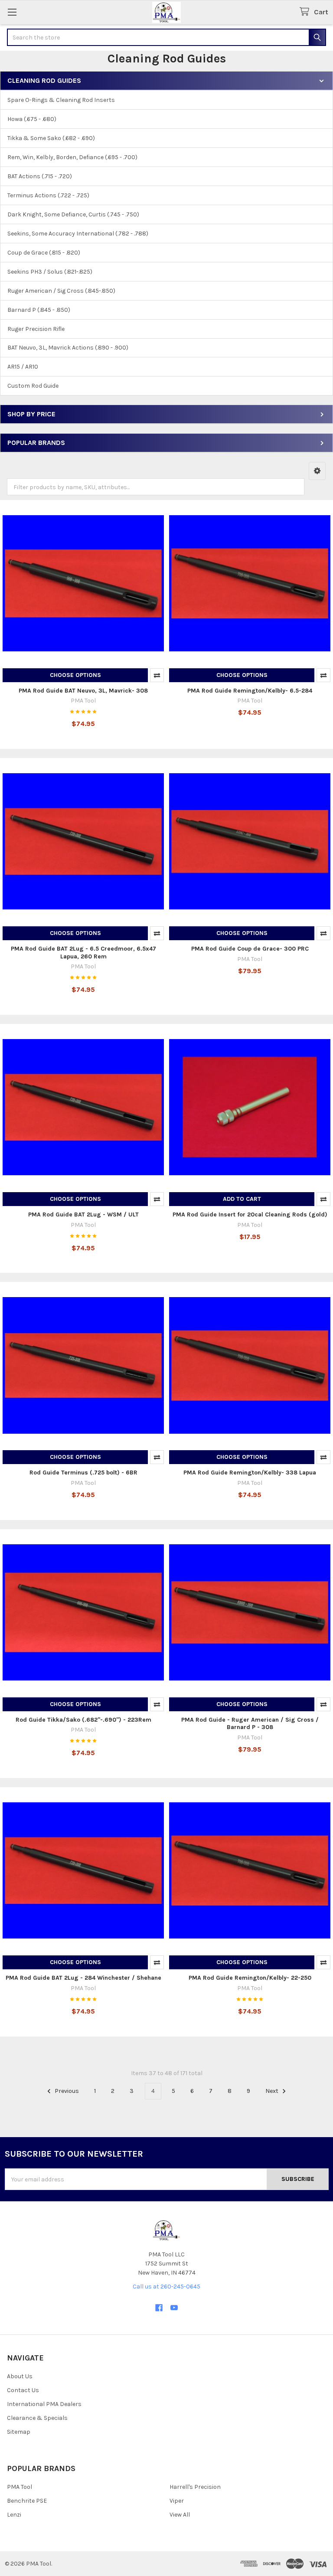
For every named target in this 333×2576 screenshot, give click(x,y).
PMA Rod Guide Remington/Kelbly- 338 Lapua (250, 1473)
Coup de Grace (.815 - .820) (44, 253)
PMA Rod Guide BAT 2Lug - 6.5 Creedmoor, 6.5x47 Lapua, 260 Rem (83, 953)
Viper (177, 2501)
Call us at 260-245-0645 (166, 2287)
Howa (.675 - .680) (32, 119)
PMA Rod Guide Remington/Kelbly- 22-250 (250, 1978)
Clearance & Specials (37, 2418)
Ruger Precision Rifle (36, 329)
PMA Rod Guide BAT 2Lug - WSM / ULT (83, 1214)
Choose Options (75, 675)
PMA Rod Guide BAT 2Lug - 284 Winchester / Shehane (83, 1978)
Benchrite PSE (27, 2501)
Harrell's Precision (195, 2487)
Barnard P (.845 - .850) (39, 310)
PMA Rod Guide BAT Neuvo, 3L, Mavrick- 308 (83, 691)
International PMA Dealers (44, 2404)
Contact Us (23, 2390)
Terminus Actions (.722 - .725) (48, 195)
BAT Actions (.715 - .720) (40, 176)
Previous (66, 2091)
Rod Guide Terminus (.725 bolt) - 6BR (83, 1473)
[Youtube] (174, 2308)
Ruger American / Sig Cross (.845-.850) (61, 291)
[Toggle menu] (12, 12)
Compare (157, 675)
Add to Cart (242, 1199)
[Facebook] (159, 2308)
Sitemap (19, 2432)
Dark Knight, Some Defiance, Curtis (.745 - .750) (73, 214)
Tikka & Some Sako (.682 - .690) (51, 138)
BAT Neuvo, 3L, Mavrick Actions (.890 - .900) (68, 348)
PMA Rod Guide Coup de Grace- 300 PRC (250, 949)
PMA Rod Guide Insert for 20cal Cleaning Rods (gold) (250, 1214)
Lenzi (14, 2515)
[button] (317, 471)
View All (180, 2515)
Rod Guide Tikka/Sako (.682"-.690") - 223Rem (83, 1720)
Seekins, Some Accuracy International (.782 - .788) (78, 234)
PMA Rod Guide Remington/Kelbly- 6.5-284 (250, 691)
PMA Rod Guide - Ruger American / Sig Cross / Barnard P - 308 (250, 1724)
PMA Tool (20, 2487)
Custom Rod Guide (33, 386)
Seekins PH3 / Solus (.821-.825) (50, 272)
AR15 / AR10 (23, 367)
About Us (20, 2376)
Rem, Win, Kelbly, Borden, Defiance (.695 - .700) (72, 157)
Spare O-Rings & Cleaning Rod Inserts (61, 100)
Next (273, 2091)
